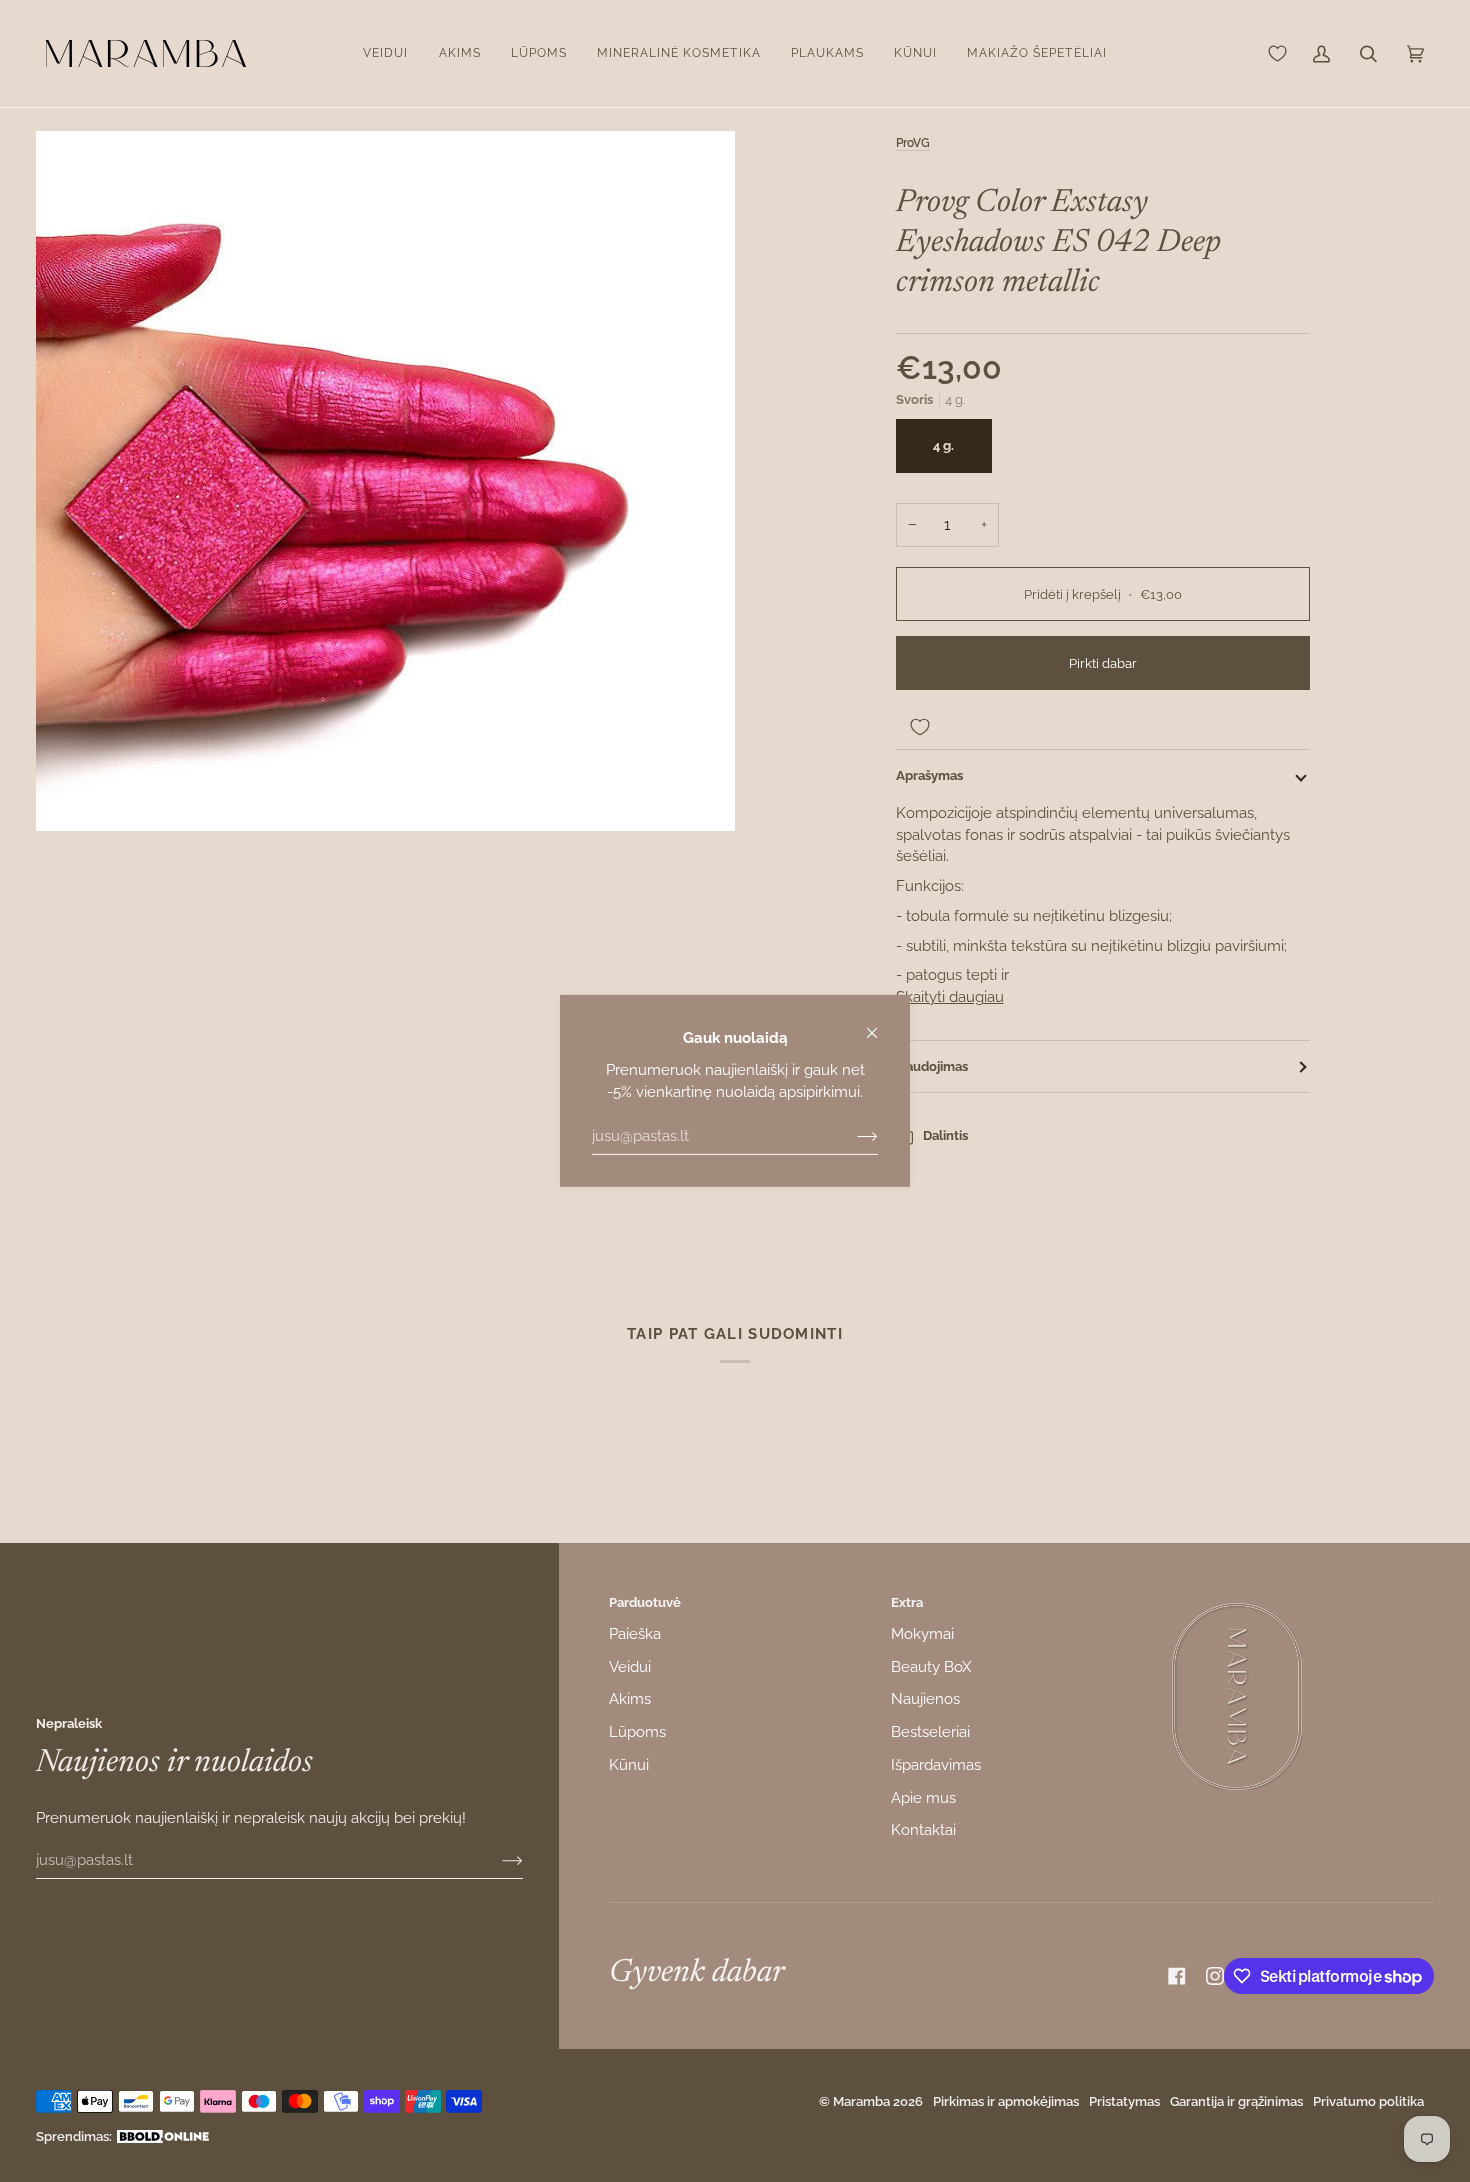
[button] (385, 53)
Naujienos (925, 1698)
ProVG (913, 143)
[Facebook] (1177, 1976)
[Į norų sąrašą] (1103, 726)
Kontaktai (923, 1829)
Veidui (630, 1666)
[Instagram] (1215, 1976)
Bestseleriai (930, 1731)
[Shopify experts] (163, 2136)
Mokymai (922, 1633)
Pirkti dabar (1103, 663)
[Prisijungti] (851, 1136)
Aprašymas (929, 775)
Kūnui (629, 1764)
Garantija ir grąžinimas (1236, 2101)
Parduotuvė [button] (645, 1602)
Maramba (861, 2101)
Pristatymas (1124, 2101)
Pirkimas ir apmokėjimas (1006, 2101)
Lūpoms (637, 1731)
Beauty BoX (931, 1666)
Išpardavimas (936, 1764)
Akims (630, 1698)
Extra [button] (907, 1602)
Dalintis (945, 1135)
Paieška (635, 1633)
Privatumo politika (1368, 2101)
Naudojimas (932, 1066)
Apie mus (923, 1797)
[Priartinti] (385, 481)
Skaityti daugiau (950, 996)
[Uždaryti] (880, 1024)
